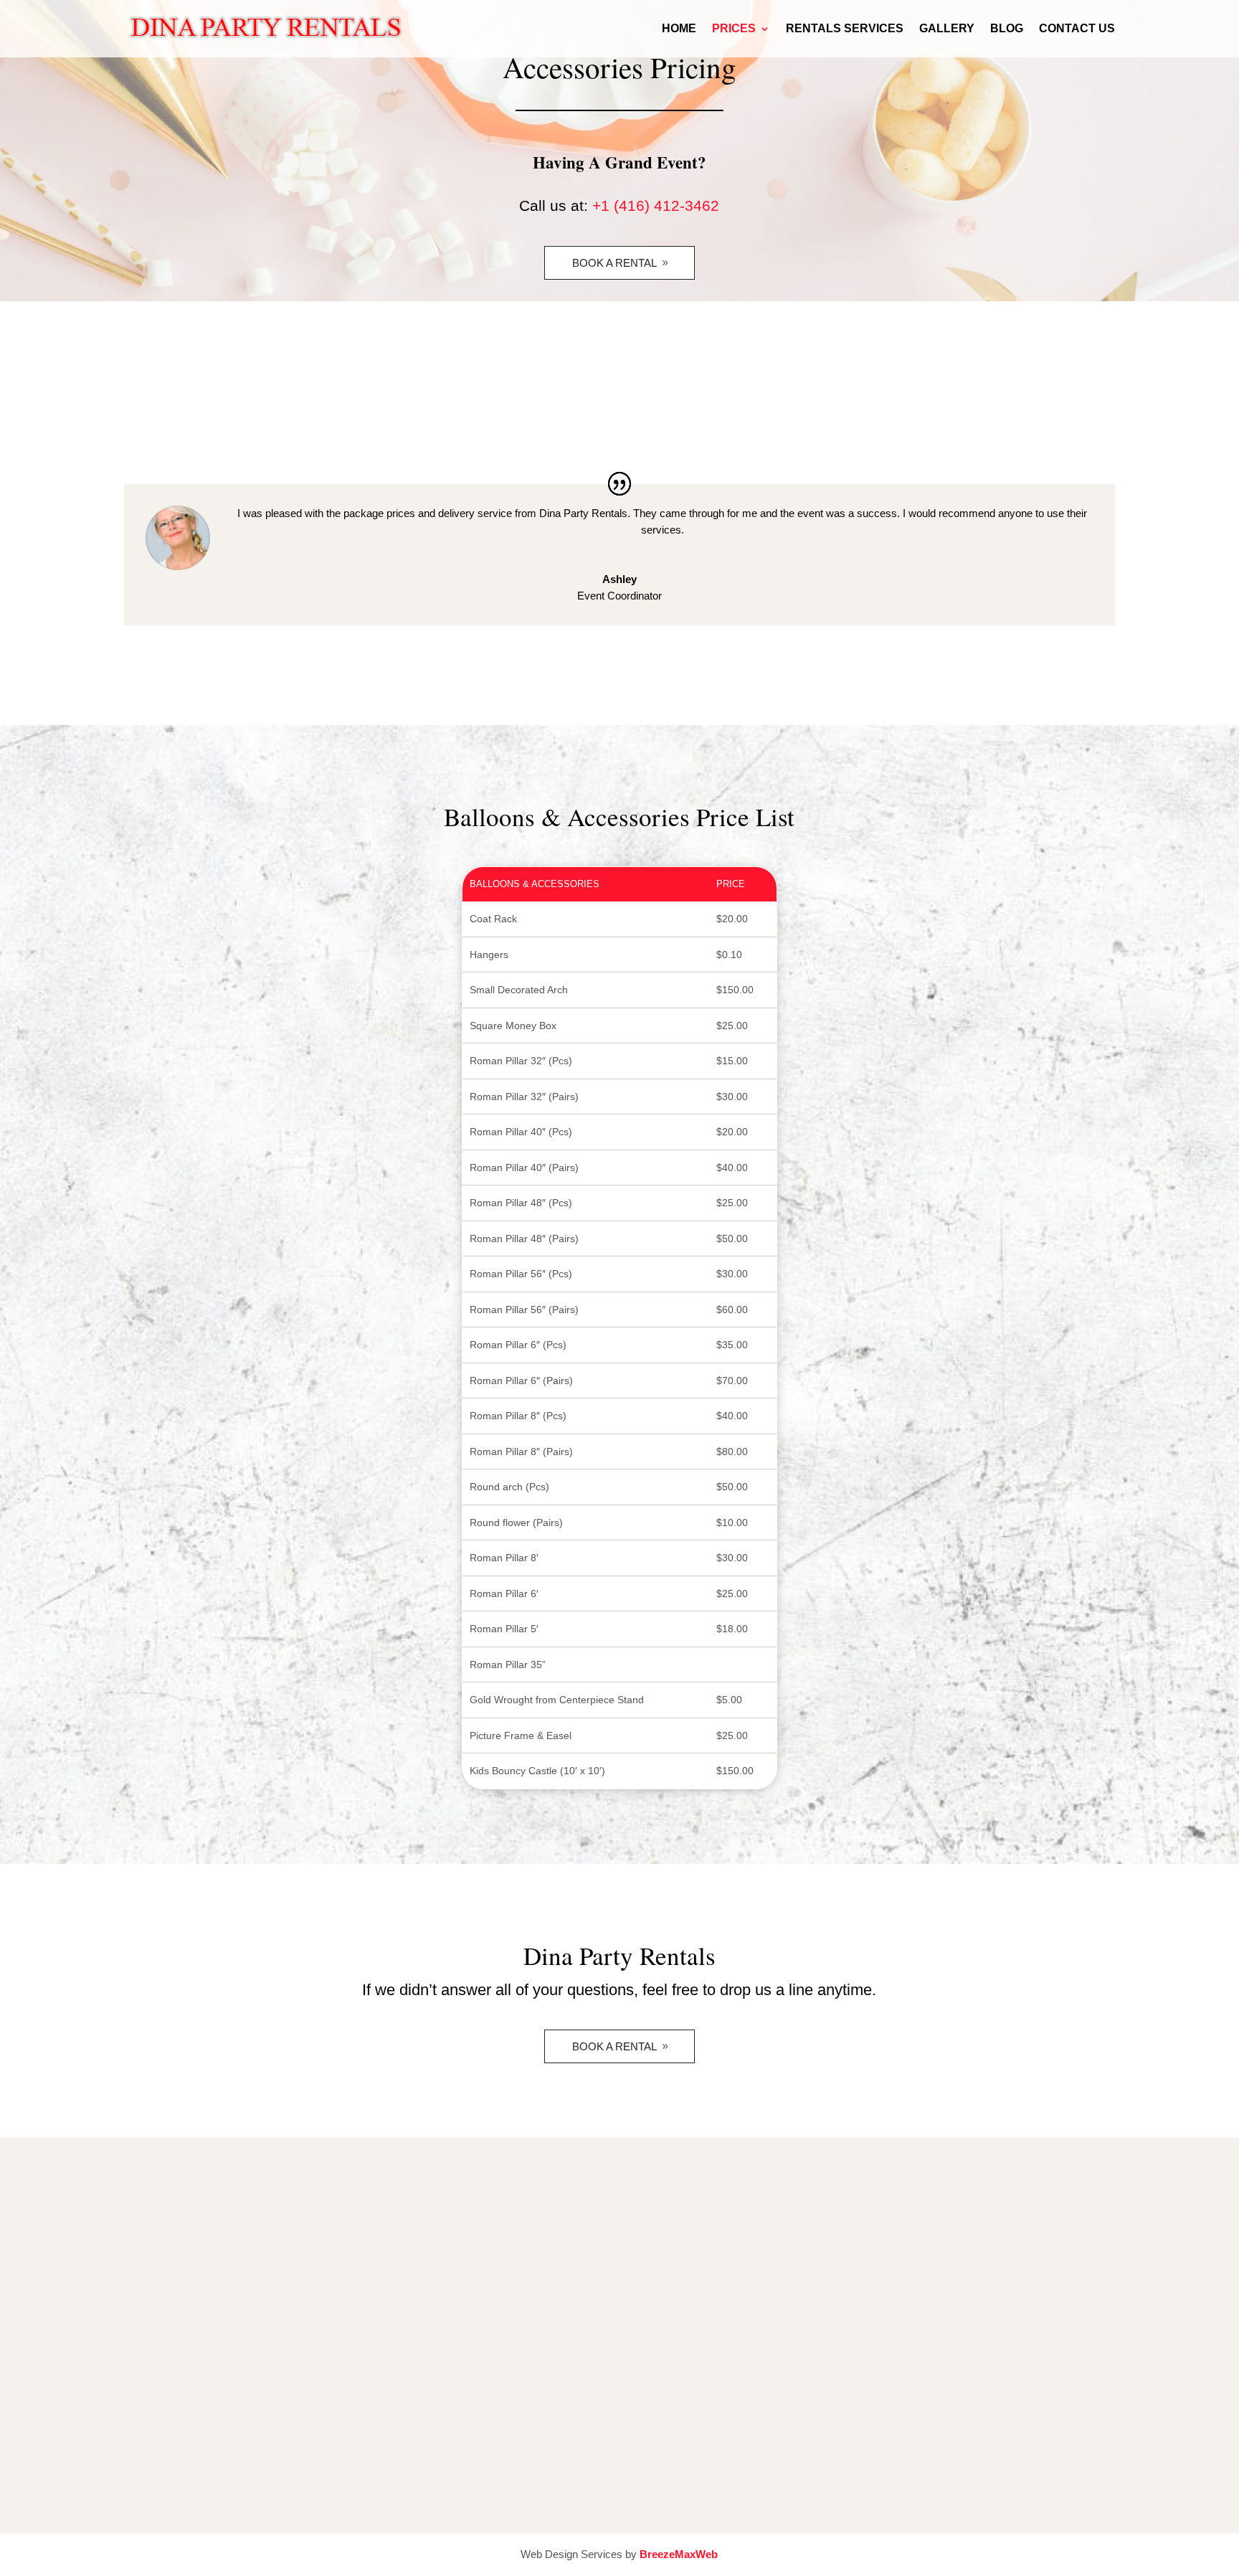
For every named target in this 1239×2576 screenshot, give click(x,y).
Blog (1007, 29)
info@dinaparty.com (460, 2333)
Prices (734, 29)
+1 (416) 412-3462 (656, 205)
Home (679, 29)
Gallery (947, 29)
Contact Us (1077, 29)
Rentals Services (845, 29)
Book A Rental (614, 263)
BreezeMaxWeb (679, 2554)
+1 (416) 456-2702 (456, 2297)
